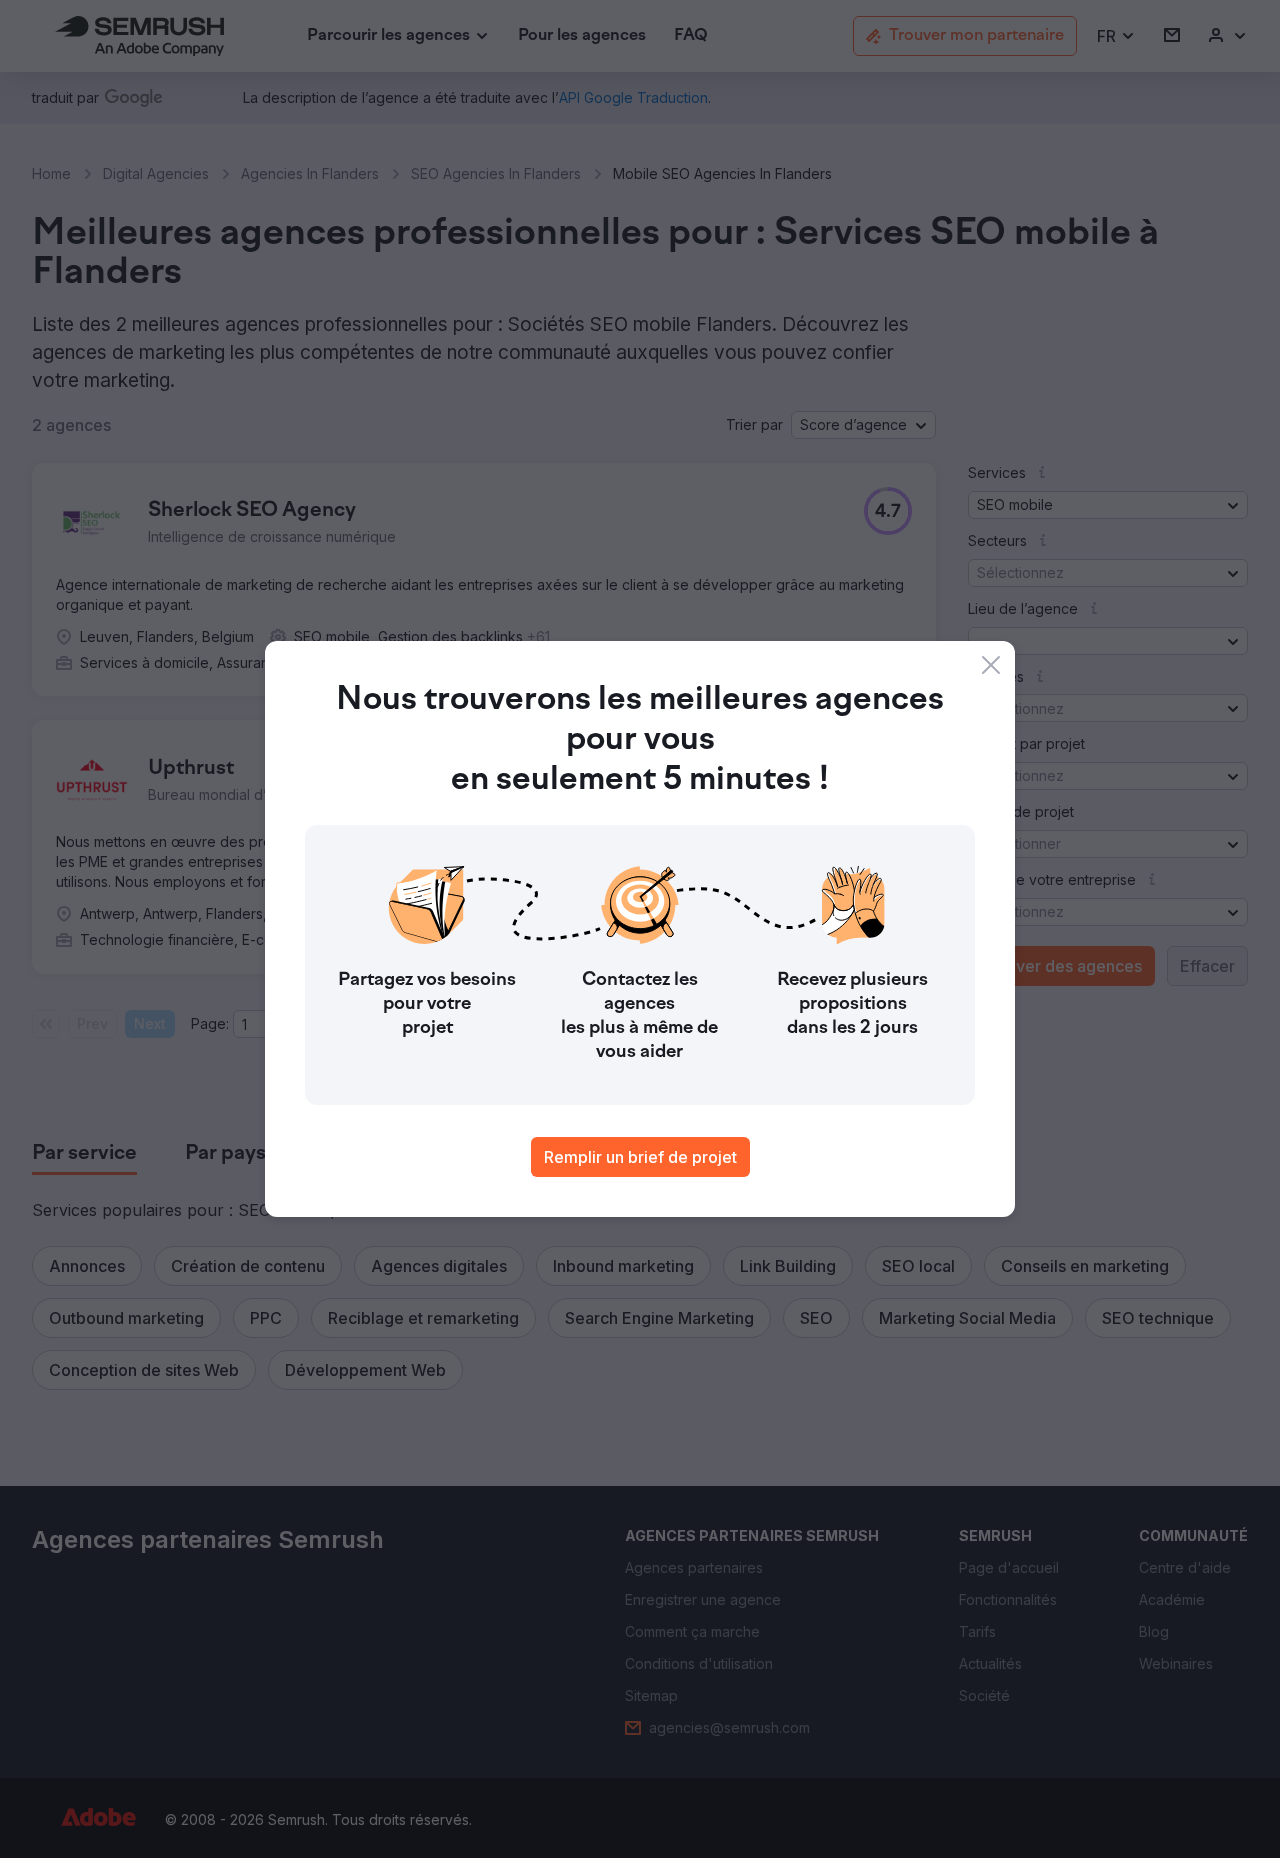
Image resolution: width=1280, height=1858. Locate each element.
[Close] (991, 665)
